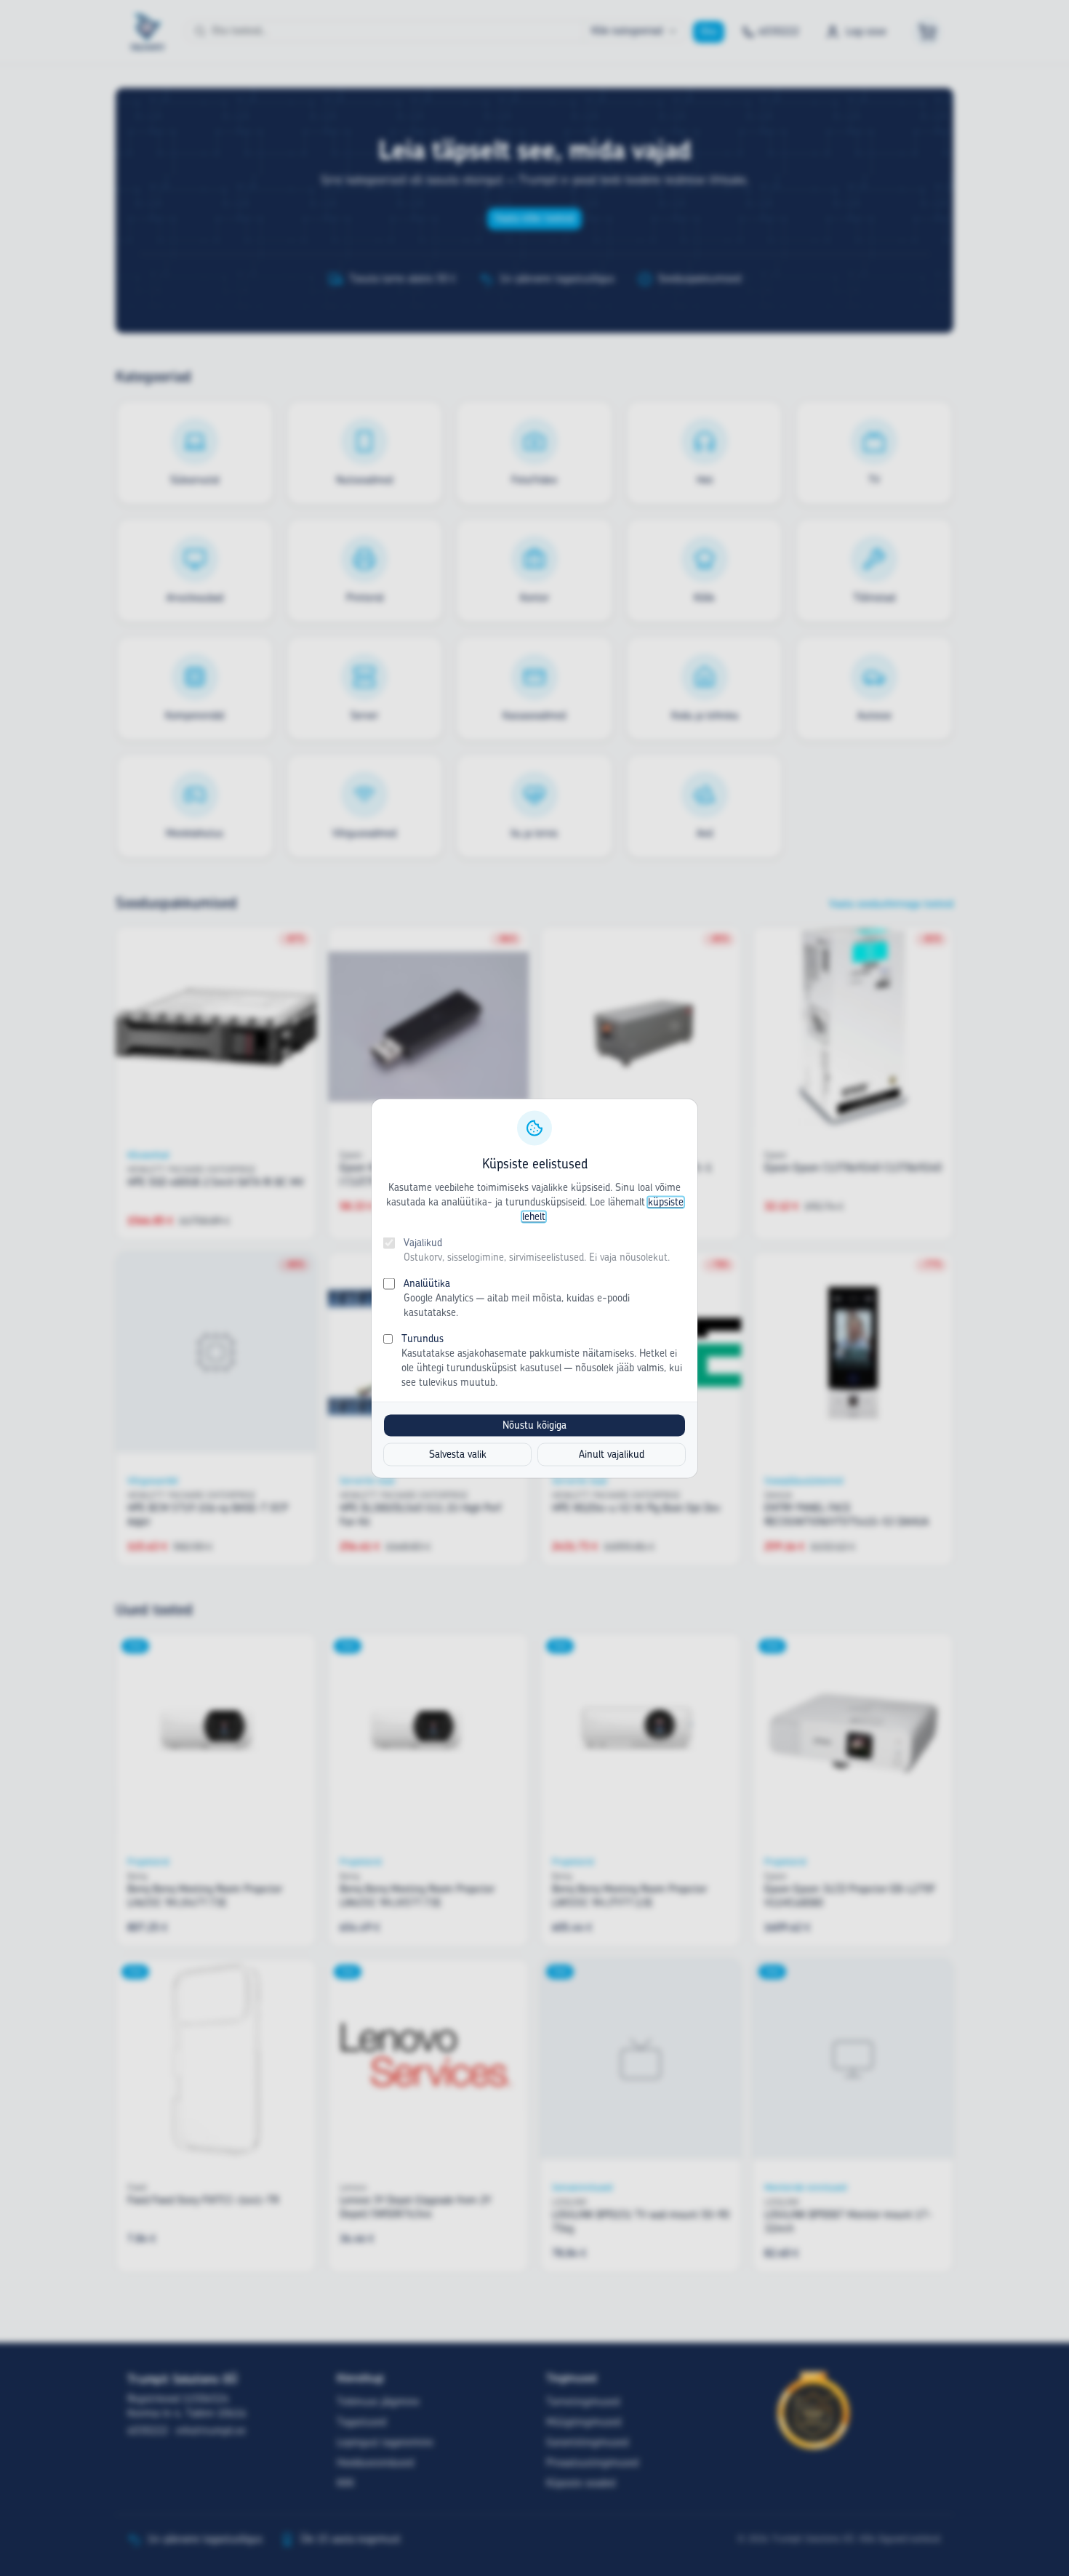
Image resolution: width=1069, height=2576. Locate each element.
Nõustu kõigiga (534, 1425)
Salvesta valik (458, 1454)
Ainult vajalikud (612, 1454)
